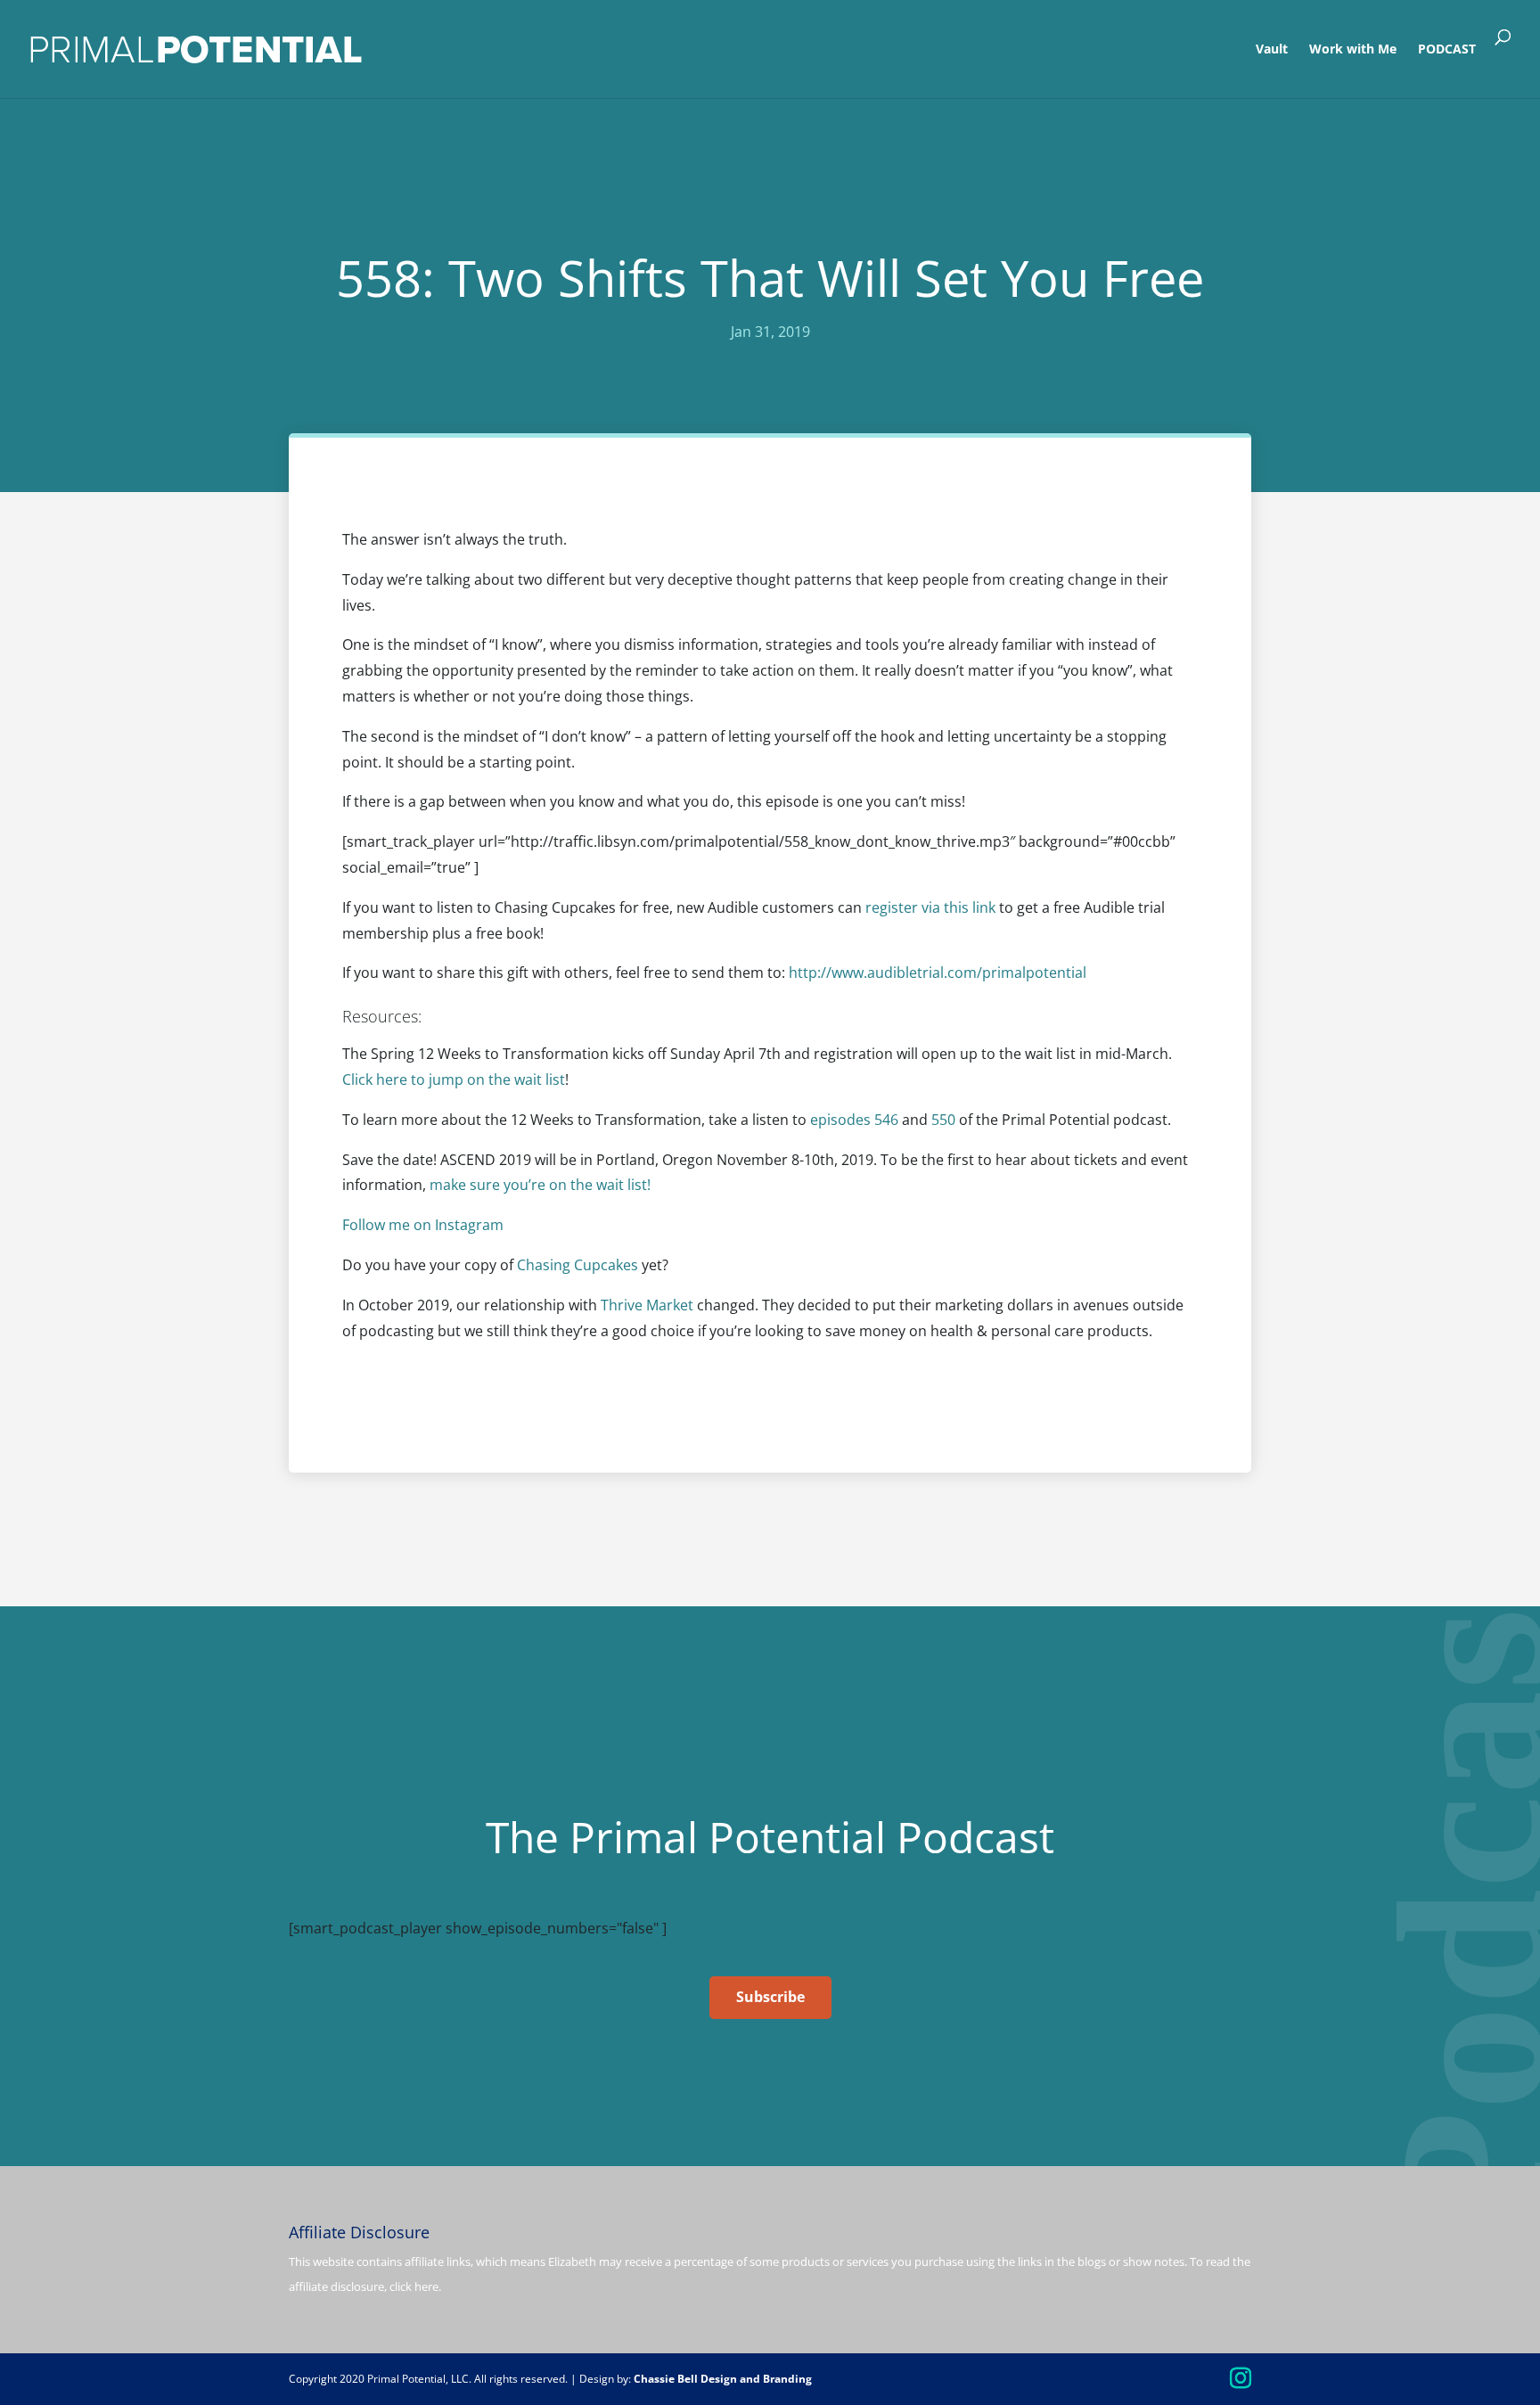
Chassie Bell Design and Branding (723, 2379)
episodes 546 (854, 1120)
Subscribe (770, 1997)
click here (414, 2286)
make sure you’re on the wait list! (540, 1185)
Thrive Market (647, 1305)
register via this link (930, 907)
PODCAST (1447, 50)
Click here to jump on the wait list (454, 1079)
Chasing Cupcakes (577, 1265)
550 (943, 1120)
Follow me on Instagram (423, 1225)
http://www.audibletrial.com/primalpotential (938, 973)
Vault (1272, 50)
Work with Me (1353, 50)
